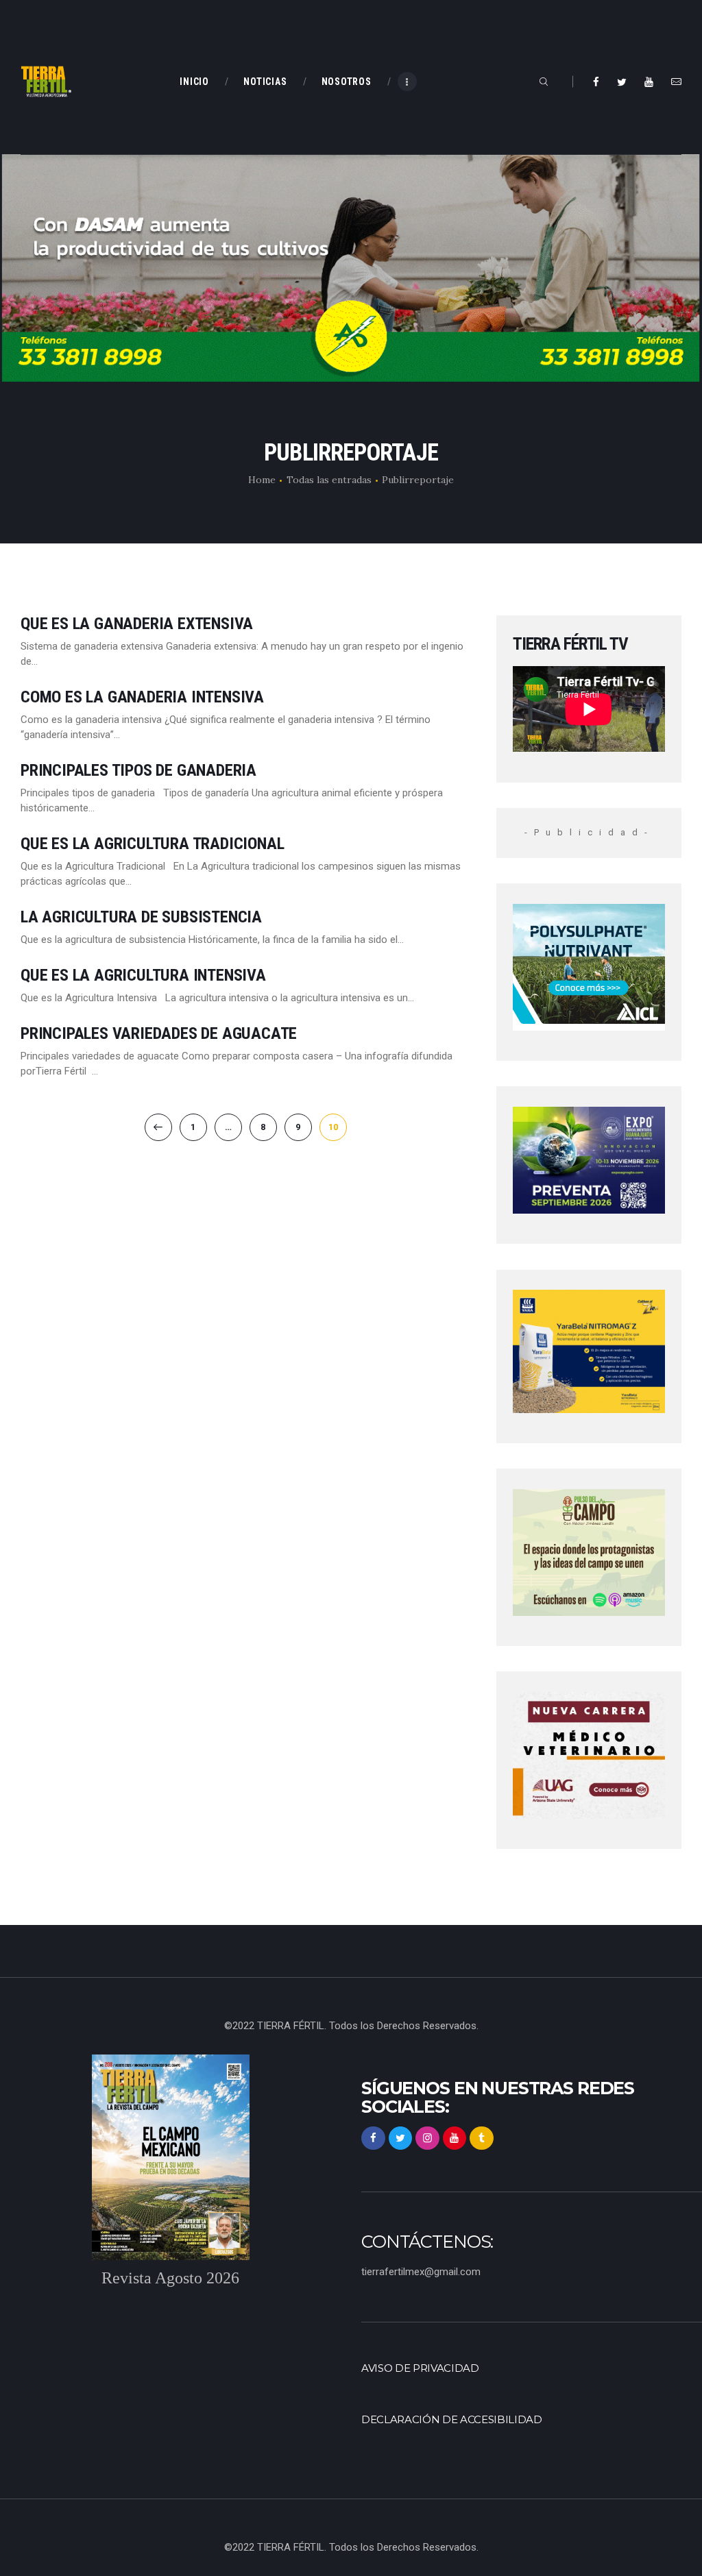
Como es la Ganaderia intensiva (142, 697)
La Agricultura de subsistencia (141, 917)
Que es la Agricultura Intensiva (143, 976)
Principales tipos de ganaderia (138, 771)
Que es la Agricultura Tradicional (152, 844)
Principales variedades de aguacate (159, 1034)
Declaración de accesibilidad (452, 2420)
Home (262, 480)
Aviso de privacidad (420, 2368)
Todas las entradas (329, 480)
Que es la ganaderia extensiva (137, 624)
